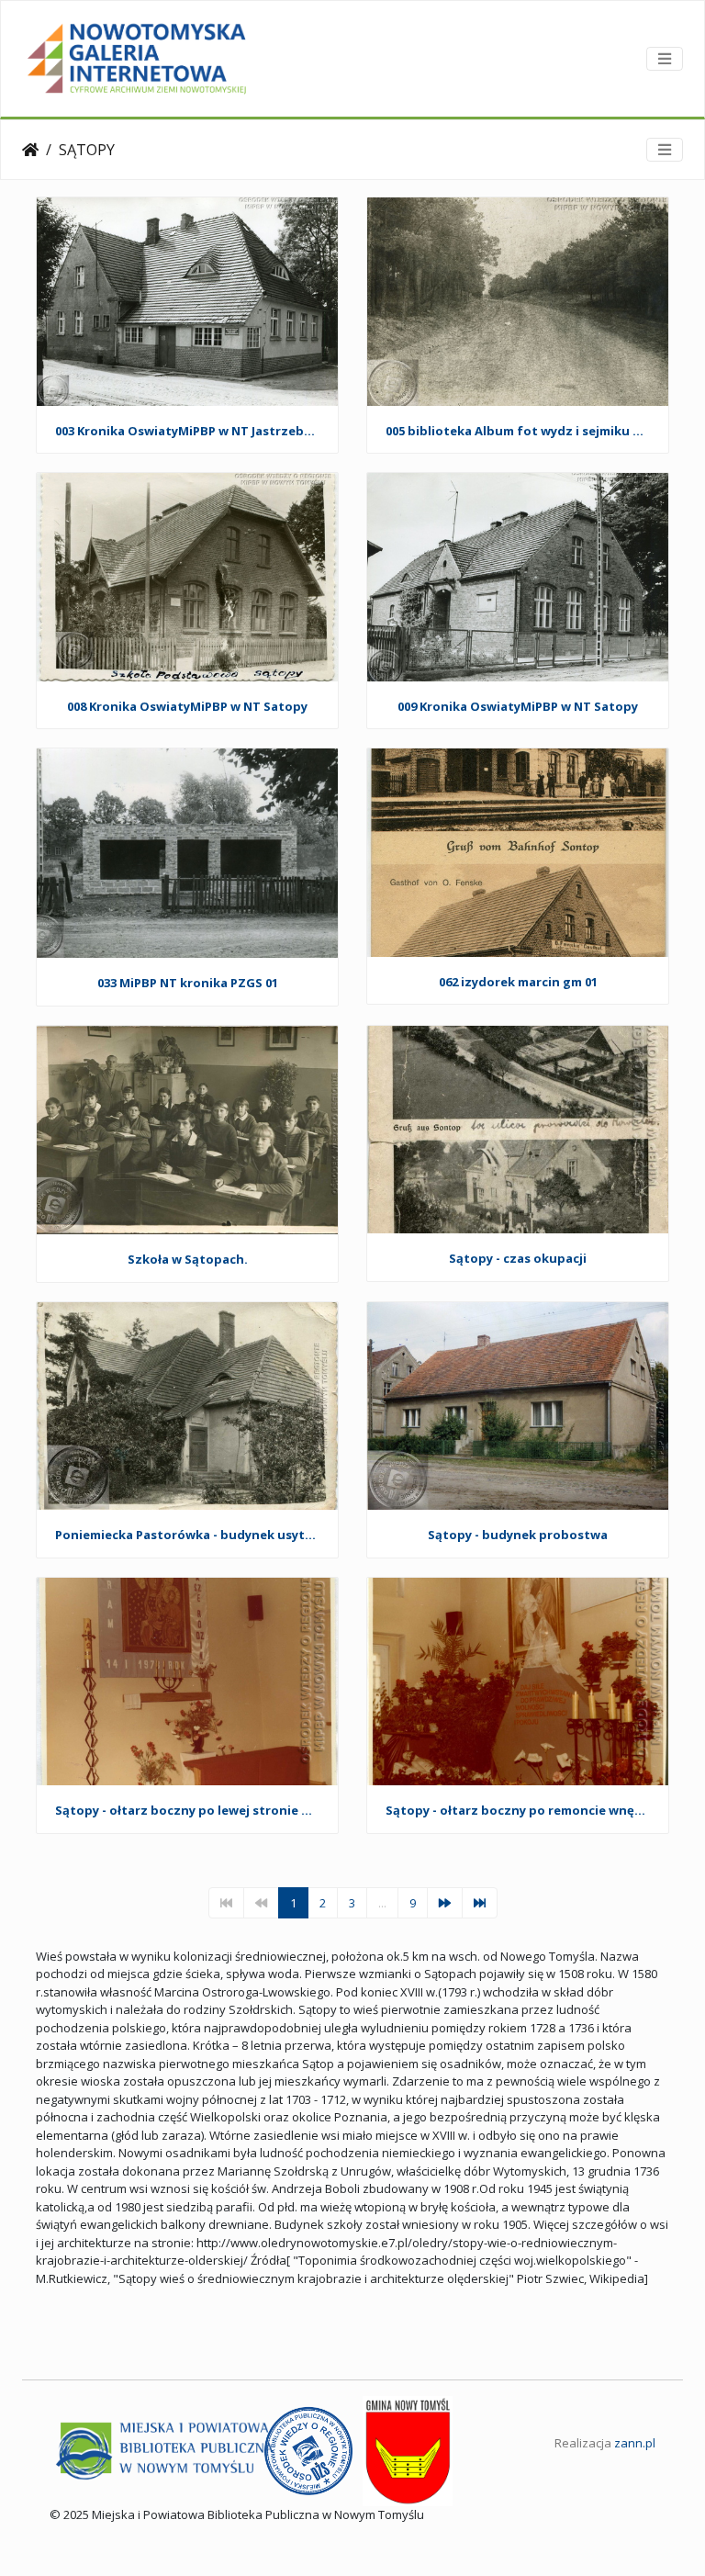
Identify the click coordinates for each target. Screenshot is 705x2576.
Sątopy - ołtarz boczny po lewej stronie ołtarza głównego (187, 1811)
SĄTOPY (87, 150)
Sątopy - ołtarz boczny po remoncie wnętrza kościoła (518, 1811)
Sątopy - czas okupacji (518, 1259)
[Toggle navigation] (665, 59)
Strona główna (30, 150)
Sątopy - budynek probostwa (518, 1535)
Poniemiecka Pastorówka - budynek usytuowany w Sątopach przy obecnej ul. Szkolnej (187, 1535)
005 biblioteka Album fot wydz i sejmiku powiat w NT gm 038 (518, 432)
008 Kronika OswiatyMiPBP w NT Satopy (187, 707)
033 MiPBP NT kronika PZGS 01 (188, 984)
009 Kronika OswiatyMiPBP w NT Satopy (518, 707)
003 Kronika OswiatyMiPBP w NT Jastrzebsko (187, 432)
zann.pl (635, 2443)
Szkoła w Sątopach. (188, 1260)
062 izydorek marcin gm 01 (518, 983)
